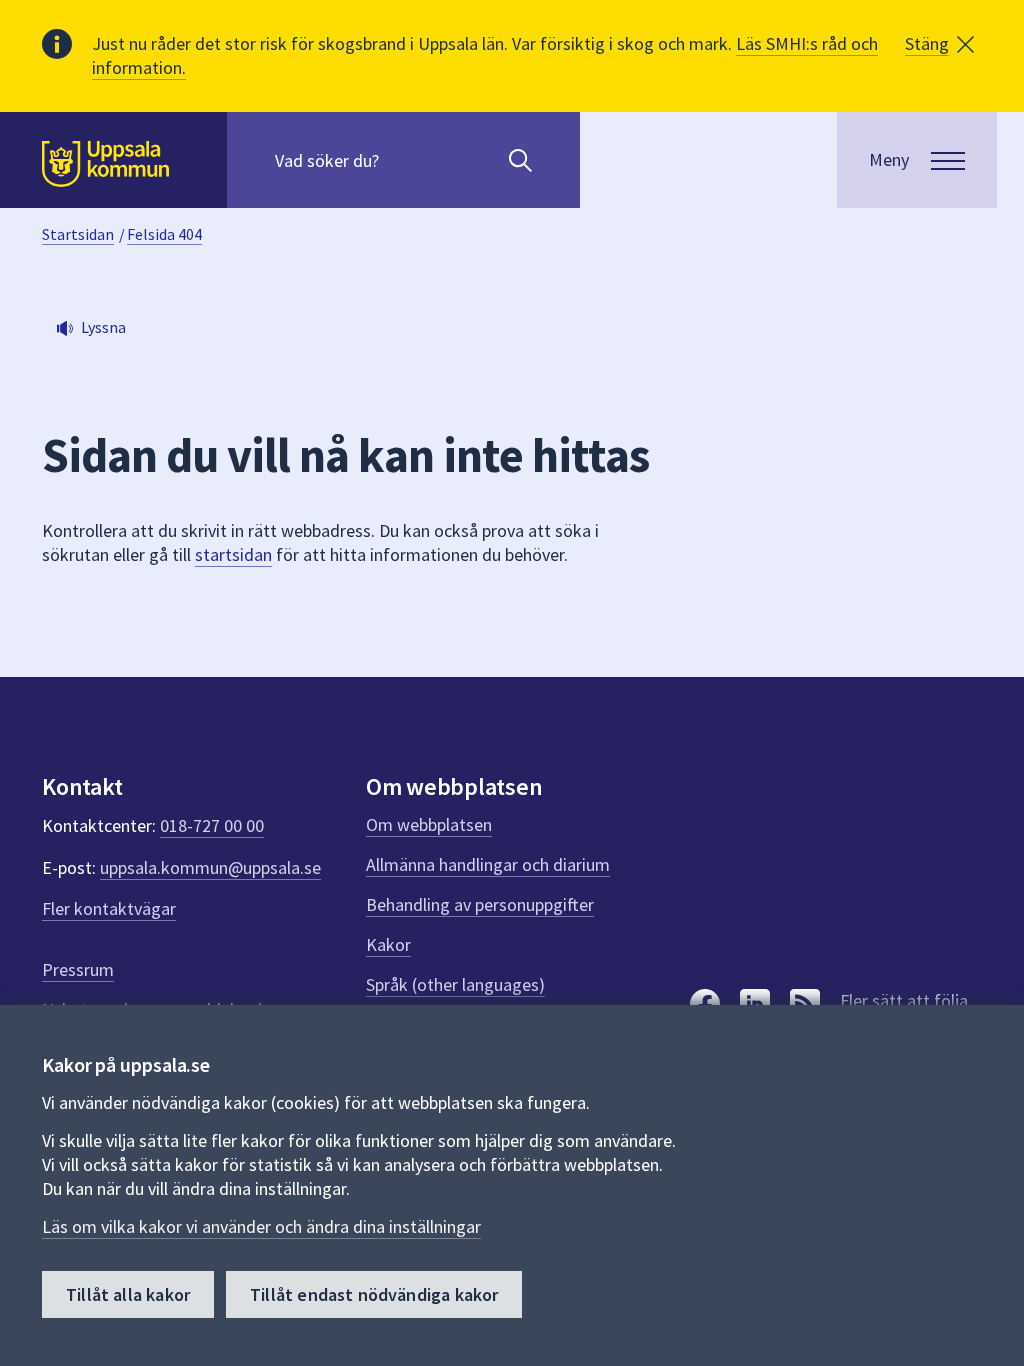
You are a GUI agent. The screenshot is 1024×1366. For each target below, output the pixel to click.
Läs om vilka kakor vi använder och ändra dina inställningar (261, 1226)
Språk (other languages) (455, 984)
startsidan (233, 554)
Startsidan (78, 234)
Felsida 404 (164, 234)
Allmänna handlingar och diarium (488, 864)
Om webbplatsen (429, 824)
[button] (939, 44)
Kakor (388, 944)
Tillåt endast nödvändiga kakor (374, 1294)
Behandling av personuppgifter (480, 904)
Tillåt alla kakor (128, 1294)
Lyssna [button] (103, 327)
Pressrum (78, 969)
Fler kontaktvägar (109, 908)
